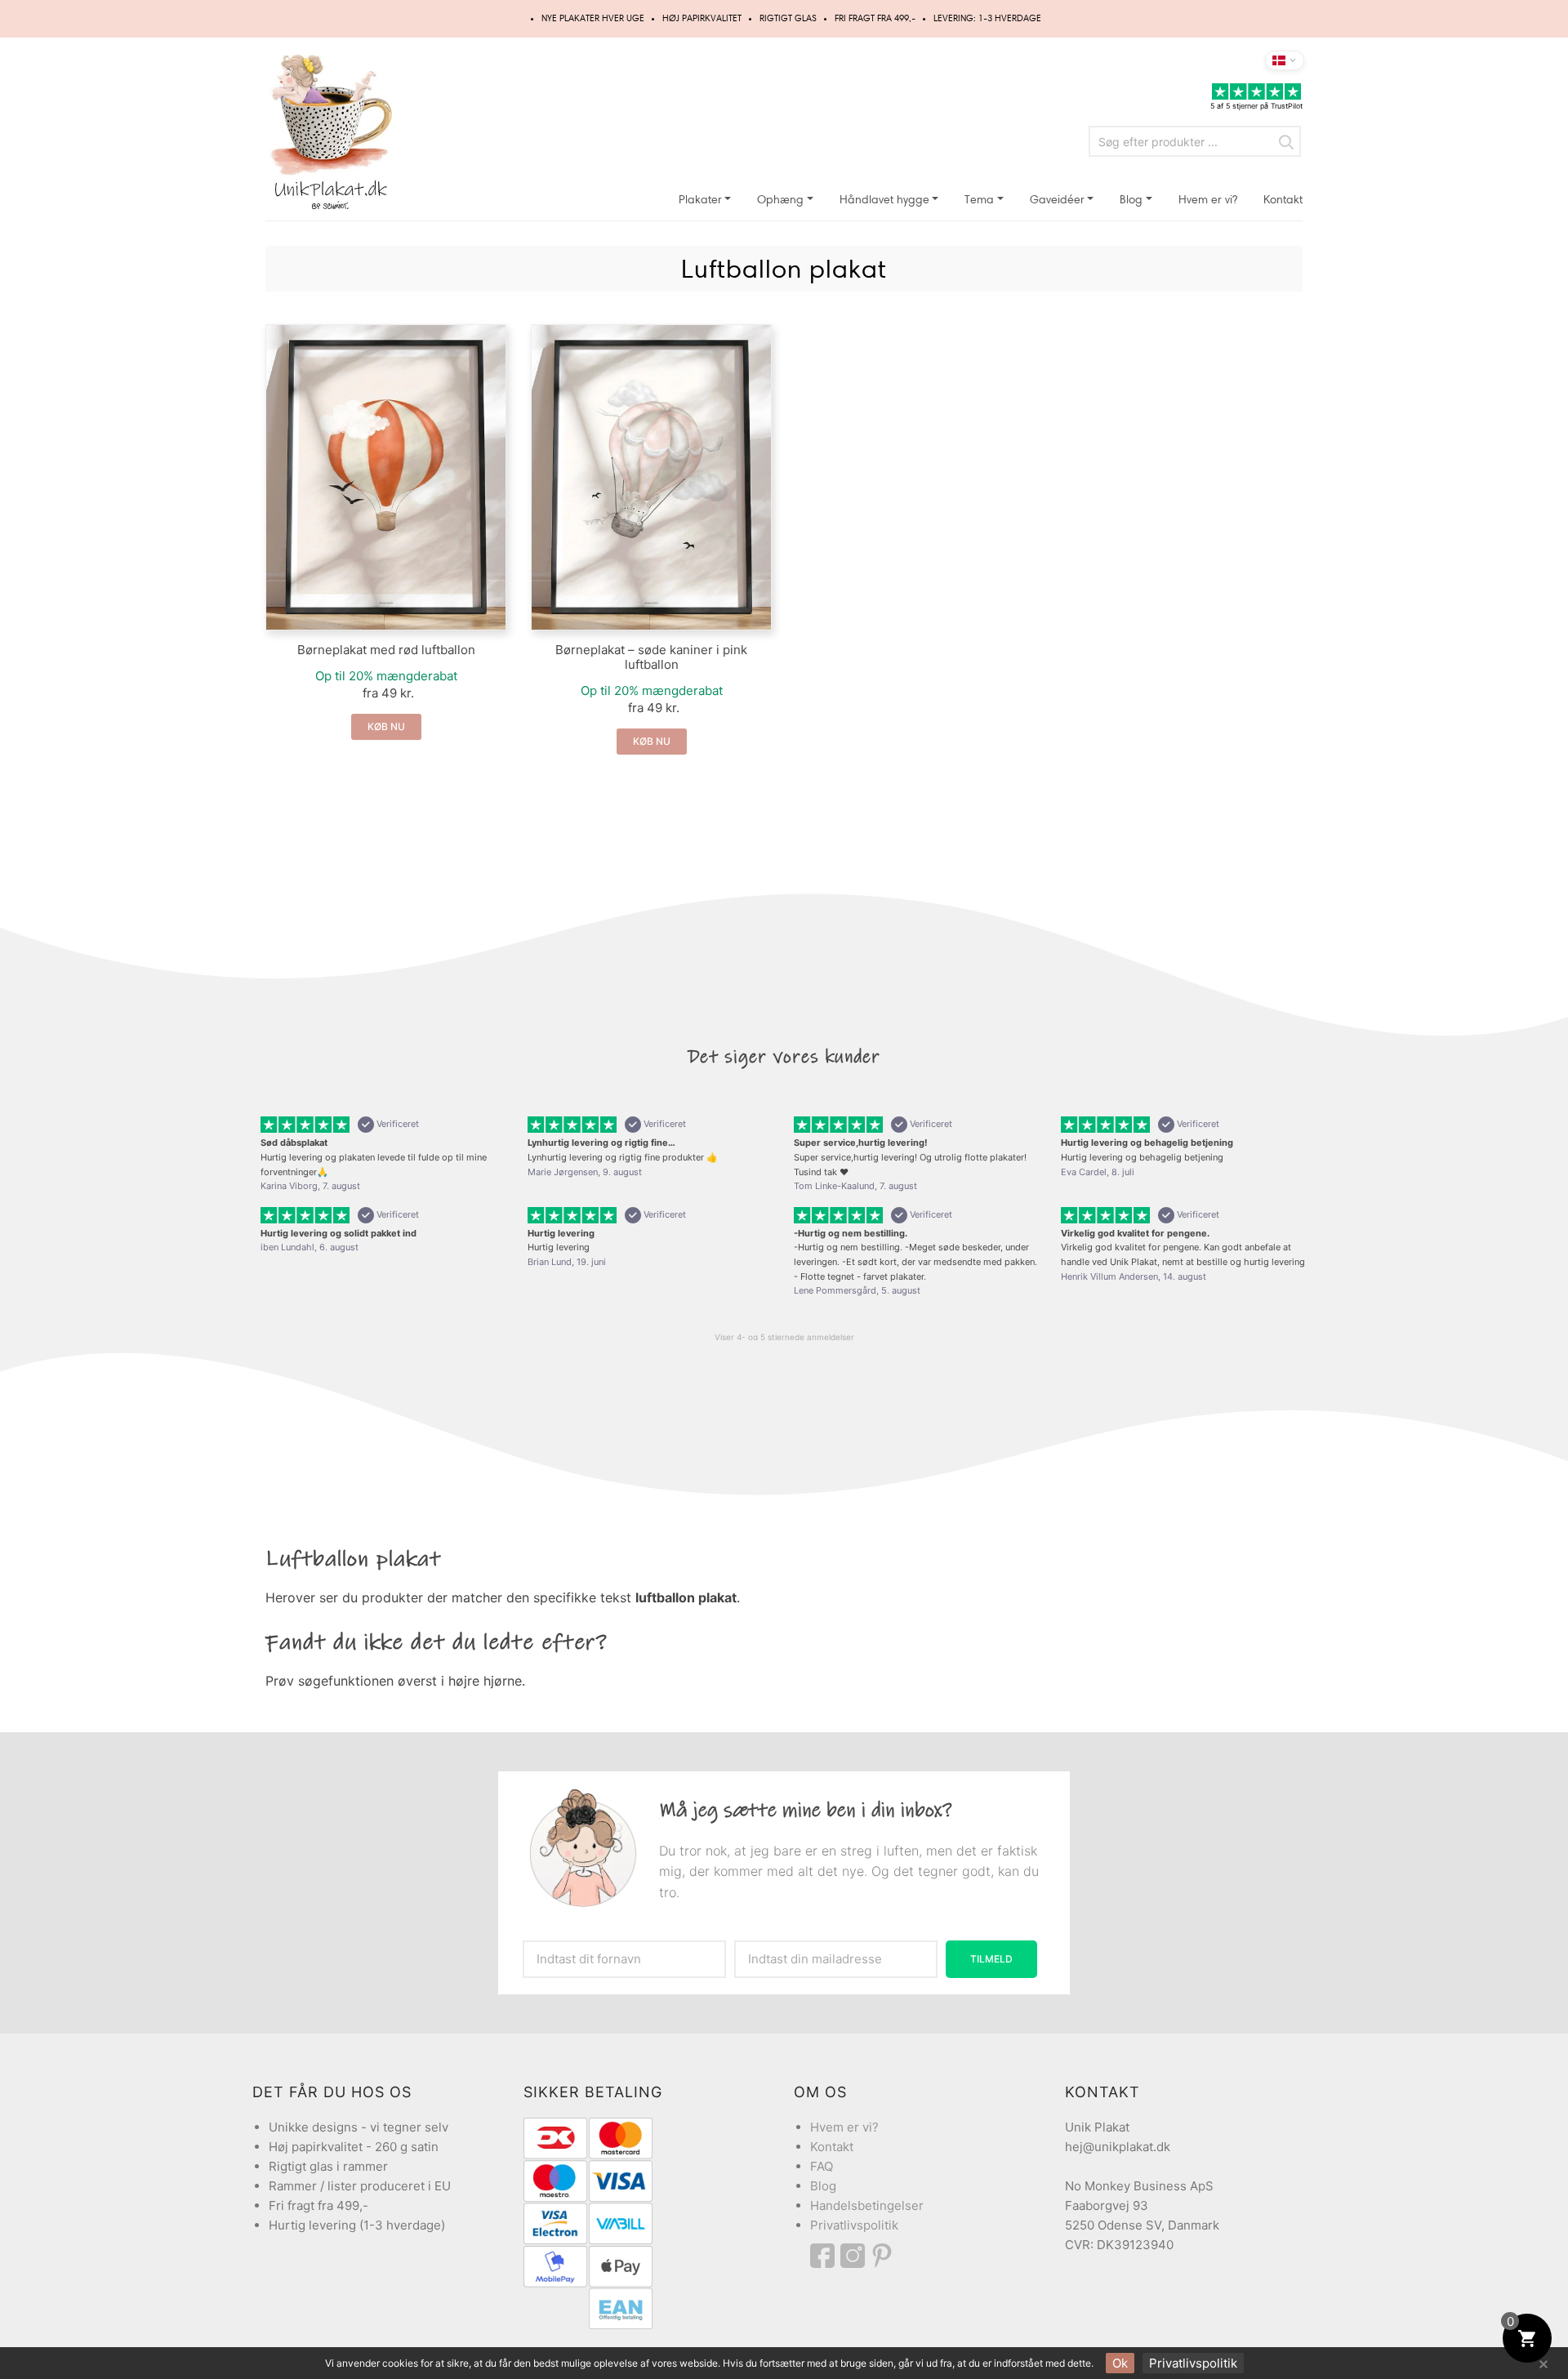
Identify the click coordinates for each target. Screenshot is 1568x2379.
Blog (1131, 200)
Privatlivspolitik (854, 2225)
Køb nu (386, 726)
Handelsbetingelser (867, 2205)
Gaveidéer (1057, 200)
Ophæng (780, 200)
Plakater (700, 200)
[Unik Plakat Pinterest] (883, 2256)
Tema (979, 200)
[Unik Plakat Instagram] (855, 2256)
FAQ (822, 2166)
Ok (1120, 2363)
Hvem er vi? (1208, 200)
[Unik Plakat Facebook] (825, 2256)
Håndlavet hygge (884, 200)
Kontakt (1283, 200)
